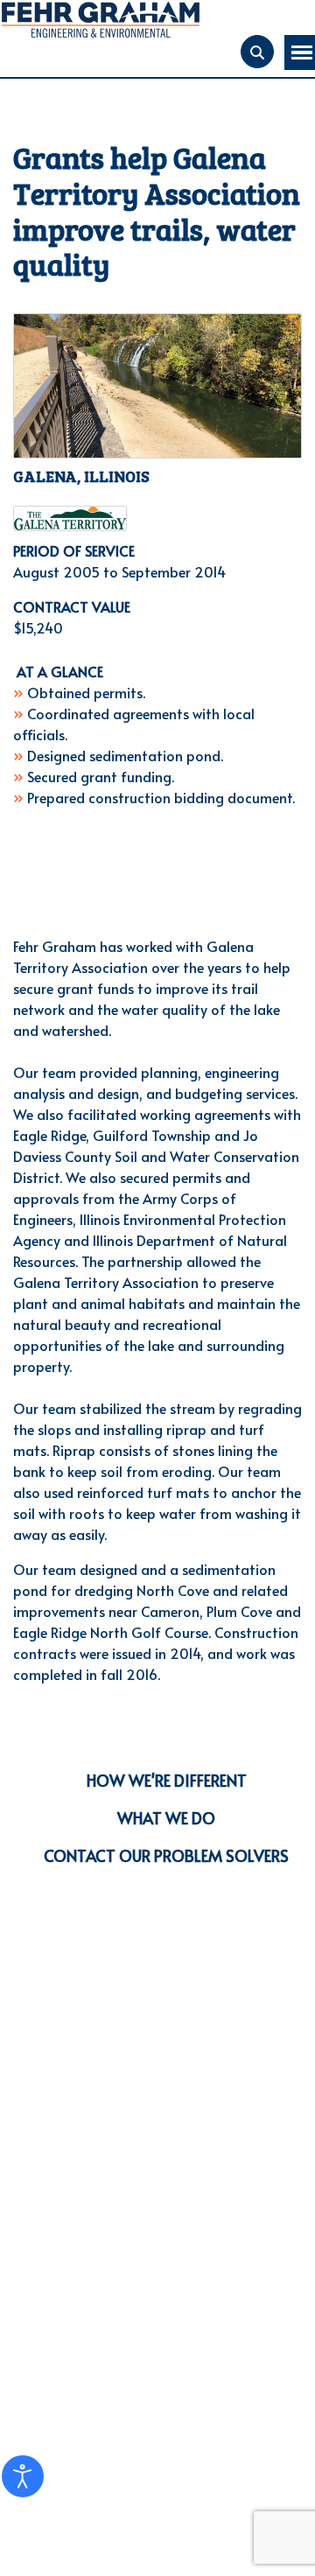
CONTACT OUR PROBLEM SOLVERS (166, 1855)
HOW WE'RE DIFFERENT (167, 1780)
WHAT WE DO (166, 1818)
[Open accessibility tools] (23, 2476)
